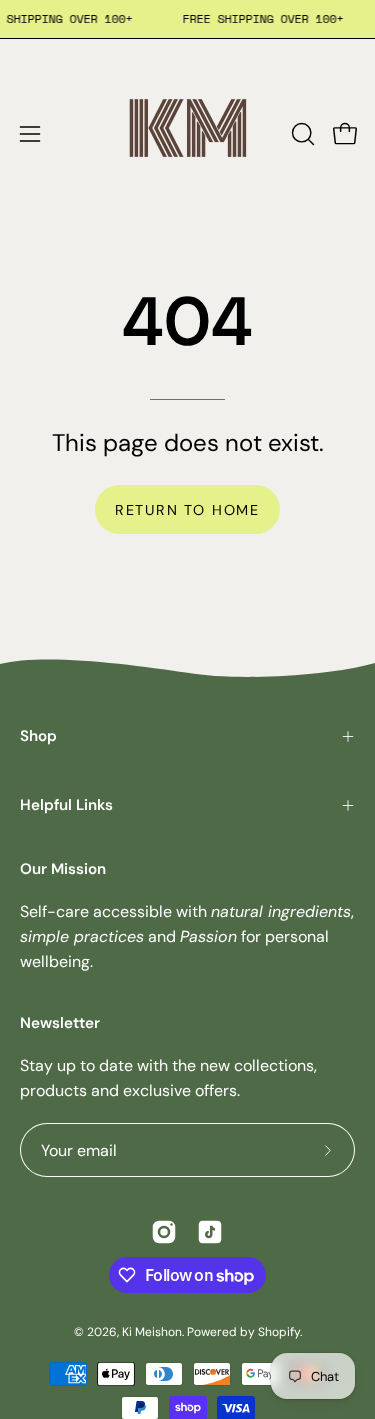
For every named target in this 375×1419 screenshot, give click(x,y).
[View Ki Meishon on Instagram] (164, 1232)
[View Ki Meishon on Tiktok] (210, 1232)
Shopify (279, 1332)
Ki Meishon (152, 1332)
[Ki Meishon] (188, 134)
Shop (38, 736)
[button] (301, 134)
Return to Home (187, 510)
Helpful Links (66, 805)
